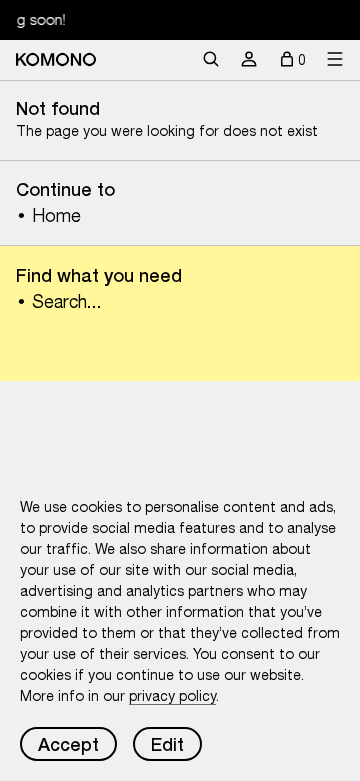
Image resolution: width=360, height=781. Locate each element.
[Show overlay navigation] (335, 60)
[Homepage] (56, 59)
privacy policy (172, 696)
